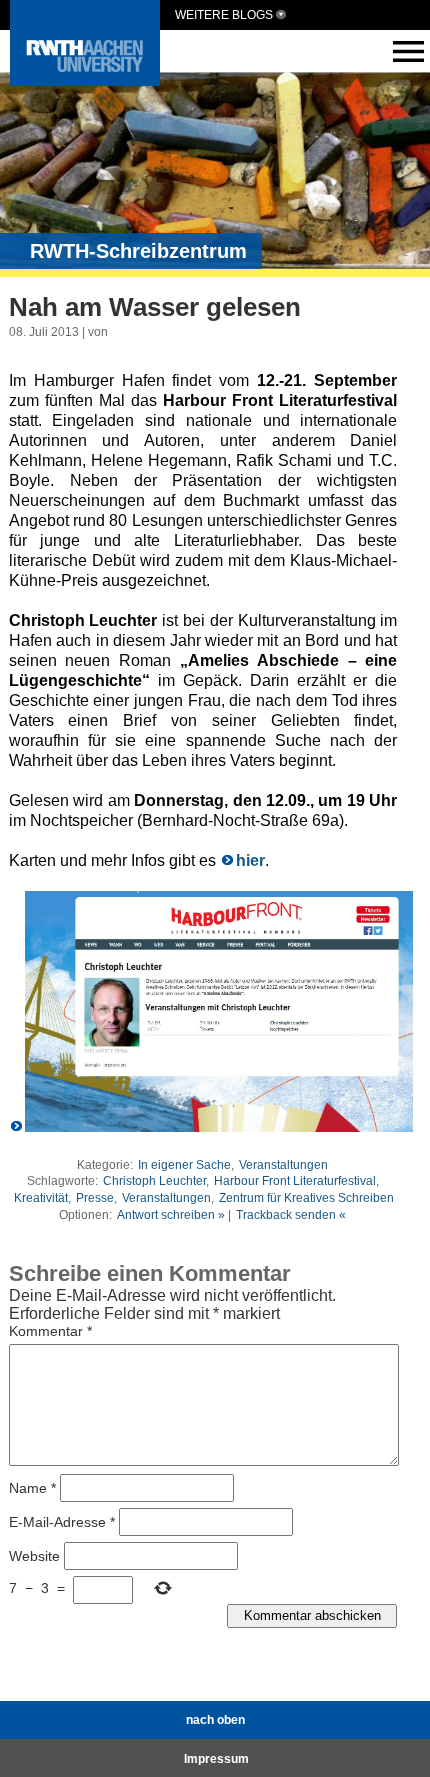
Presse (95, 1198)
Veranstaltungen (283, 1165)
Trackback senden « (291, 1215)
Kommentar (50, 1331)
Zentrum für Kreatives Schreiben (306, 1198)
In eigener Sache (184, 1165)
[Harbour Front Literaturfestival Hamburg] (212, 1126)
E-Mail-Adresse (62, 1521)
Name (32, 1487)
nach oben (215, 1720)
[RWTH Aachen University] (85, 80)
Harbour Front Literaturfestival (295, 1181)
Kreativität (41, 1198)
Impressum (216, 1759)
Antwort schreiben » (171, 1215)
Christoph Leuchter (154, 1181)
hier (250, 860)
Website (34, 1555)
